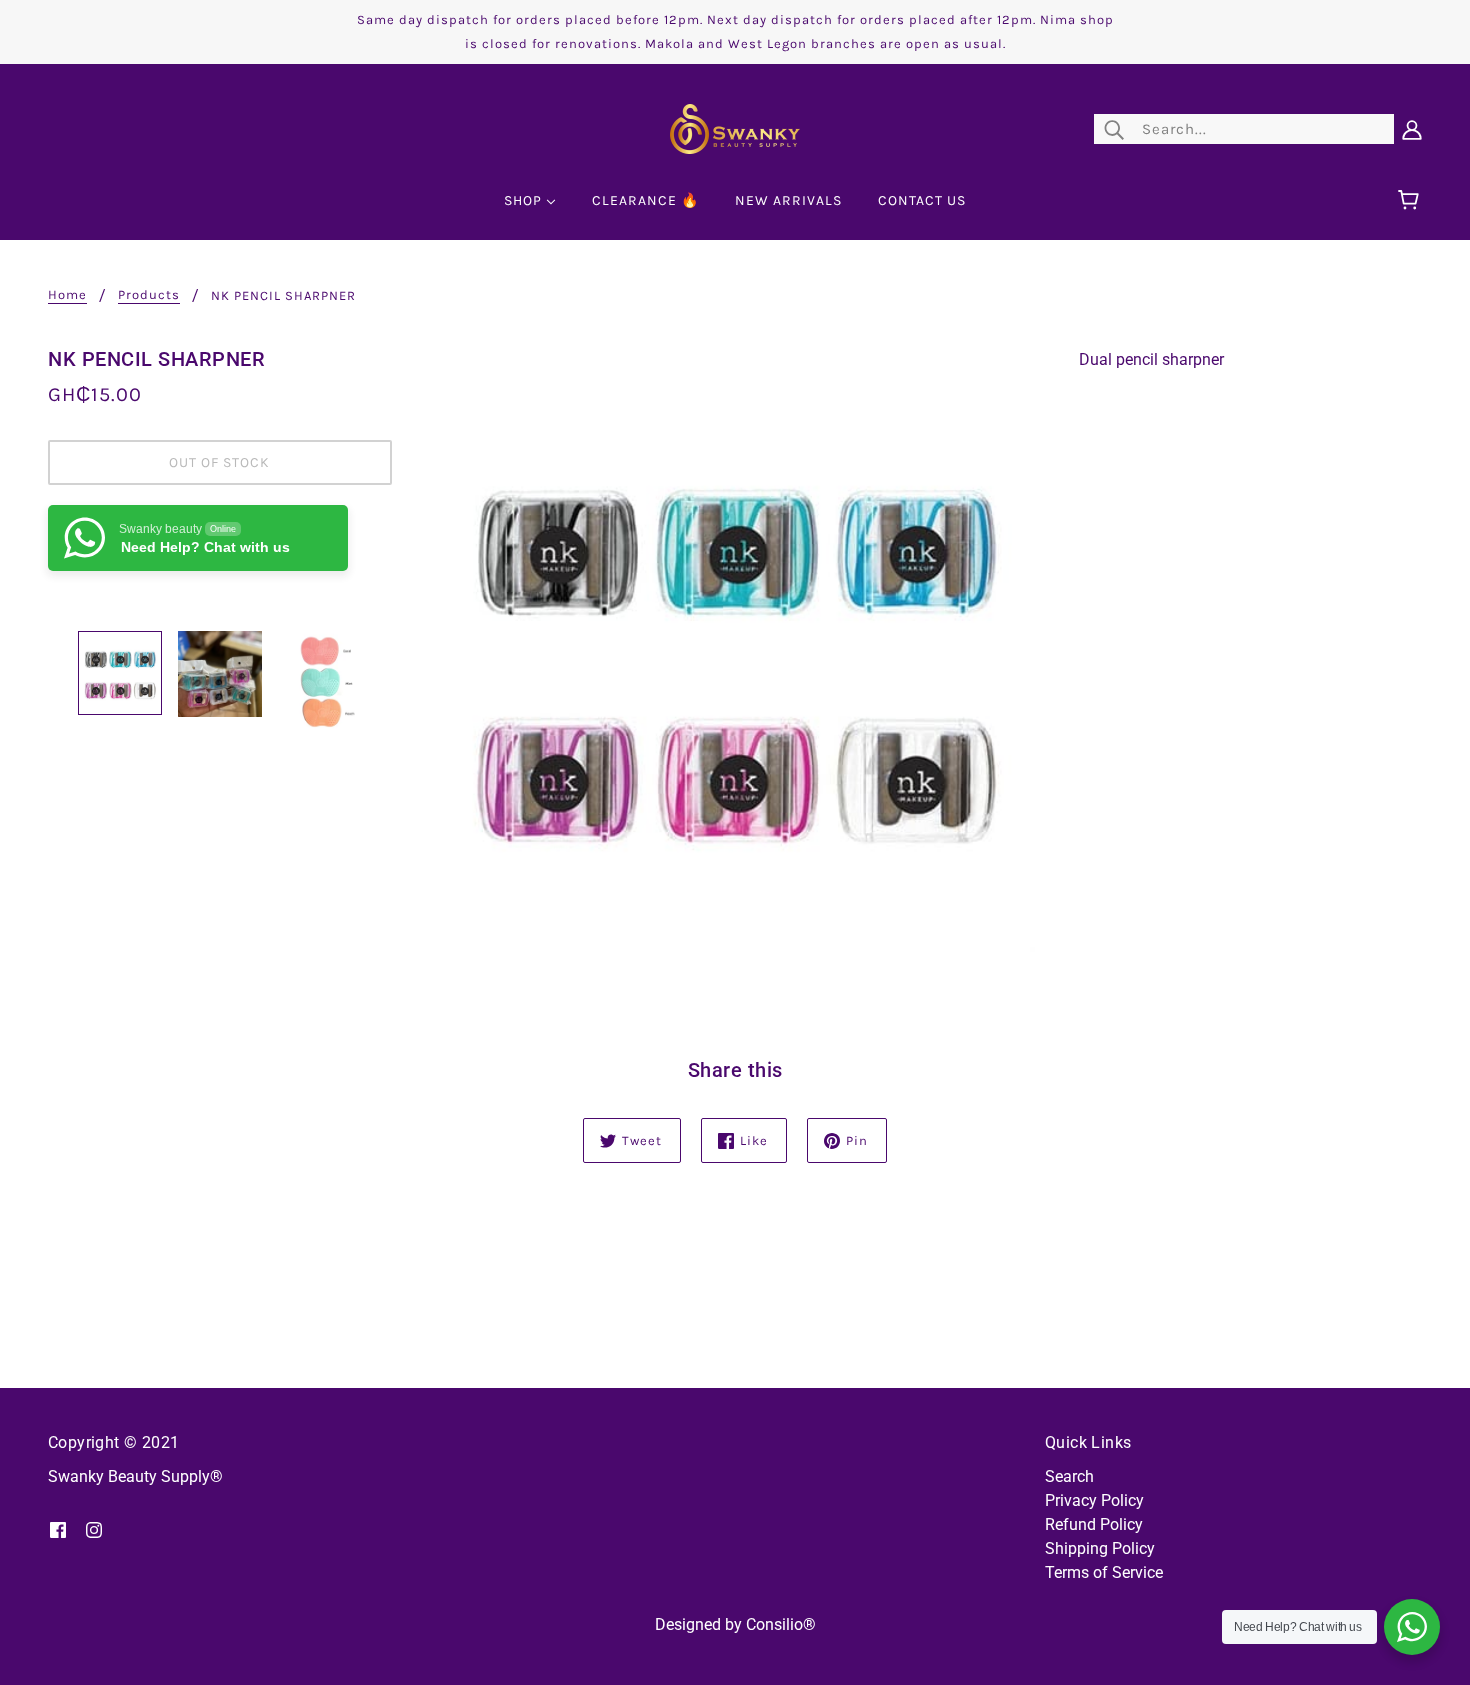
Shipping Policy (1100, 1548)
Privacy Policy (1094, 1500)
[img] (58, 1529)
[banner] (735, 127)
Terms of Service (1104, 1572)
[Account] (1412, 129)
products (149, 295)
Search (1069, 1476)
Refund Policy (1094, 1524)
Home (67, 295)
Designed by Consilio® (735, 1624)
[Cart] (1411, 201)
